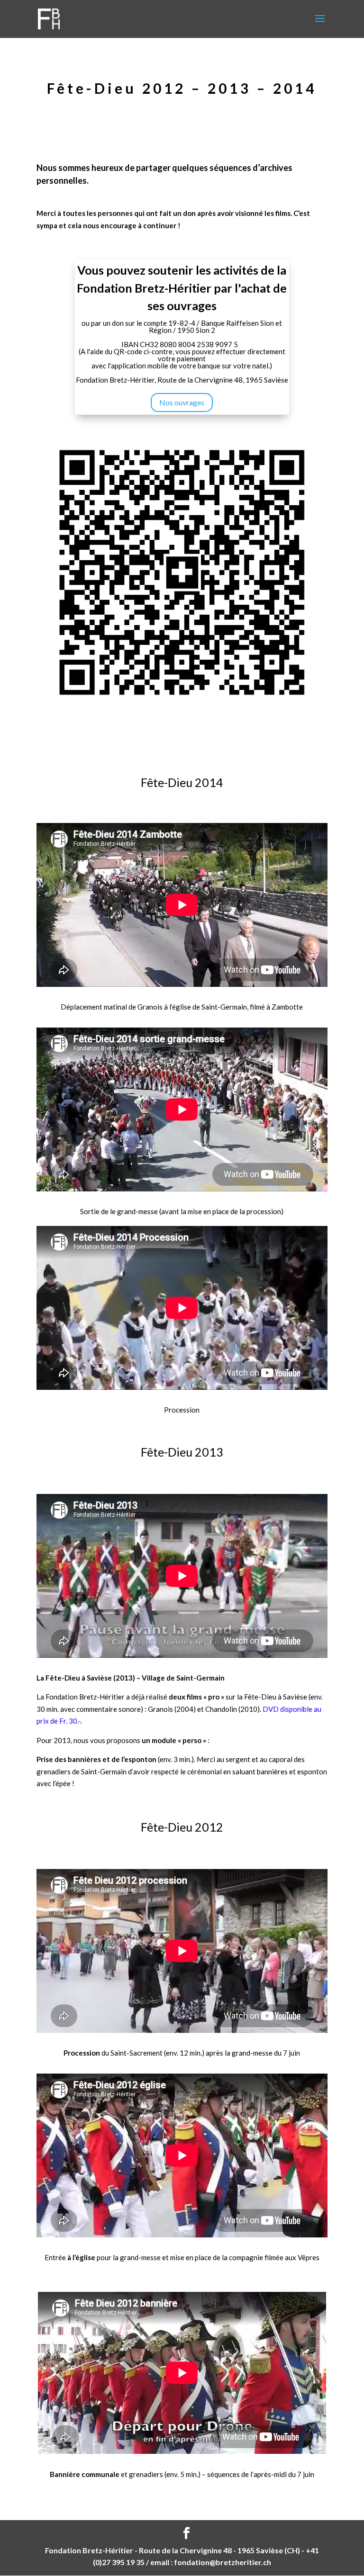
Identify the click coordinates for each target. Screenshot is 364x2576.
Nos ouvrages (182, 402)
